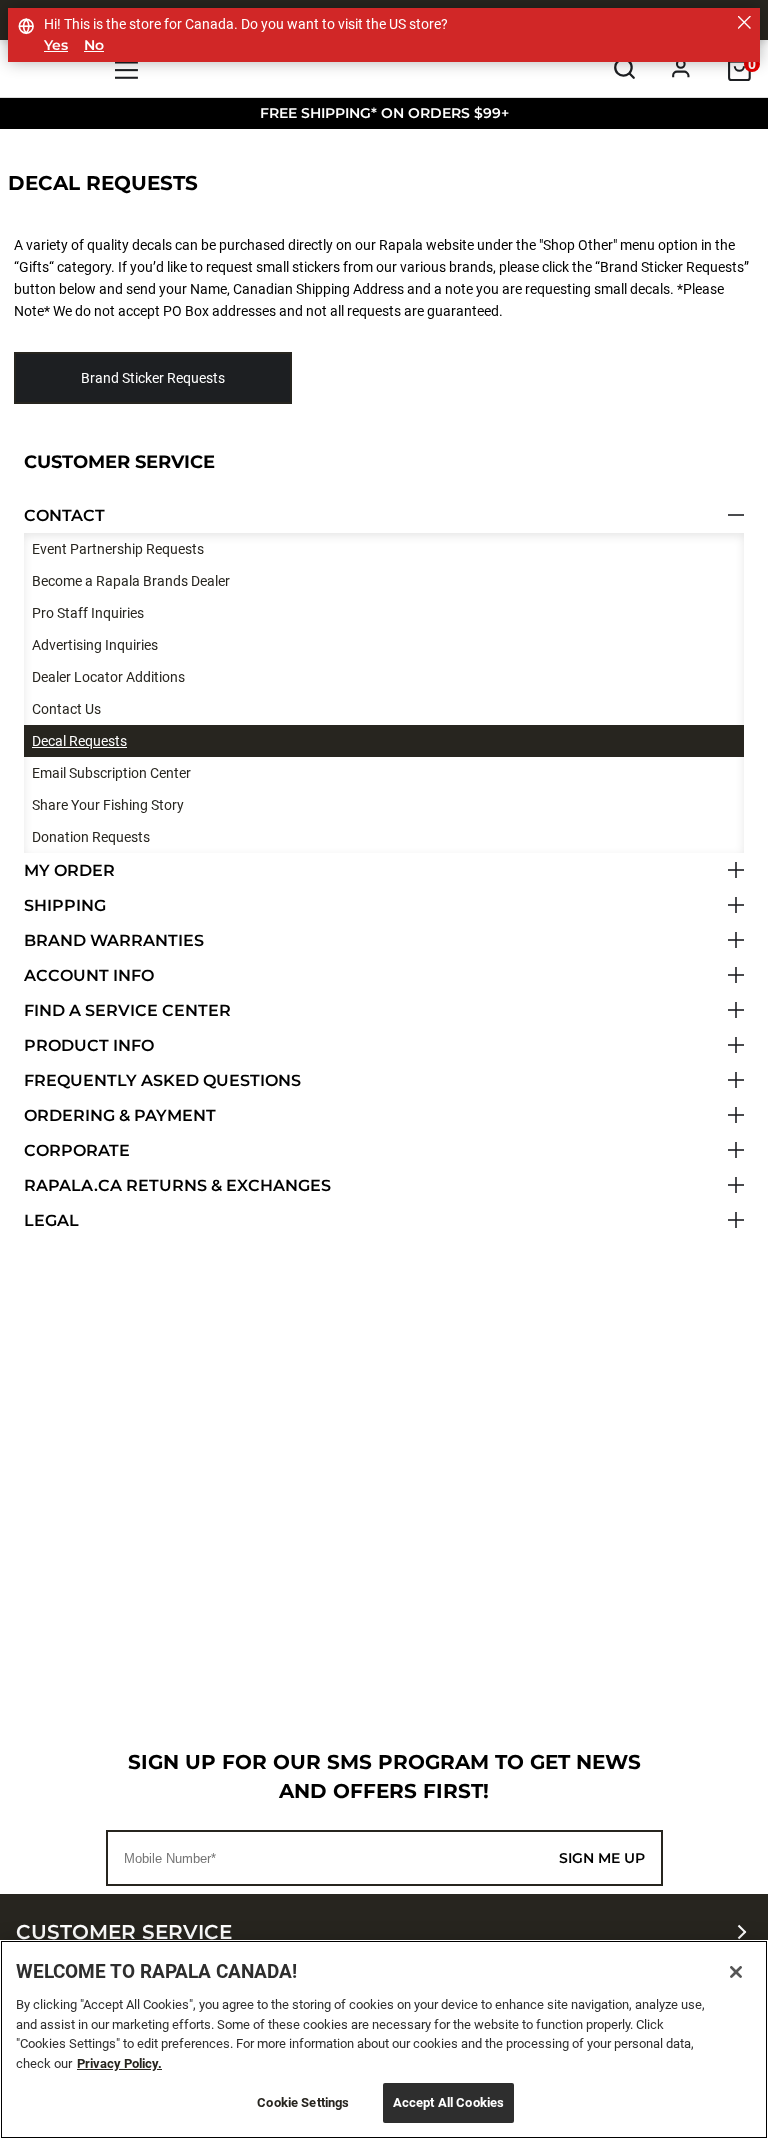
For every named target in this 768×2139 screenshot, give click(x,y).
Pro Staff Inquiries (88, 613)
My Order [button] (69, 870)
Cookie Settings (303, 2102)
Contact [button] (64, 515)
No (94, 45)
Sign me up (602, 1858)
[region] (384, 2039)
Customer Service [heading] (124, 1932)
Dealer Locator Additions (108, 677)
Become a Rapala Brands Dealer (131, 581)
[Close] (736, 1972)
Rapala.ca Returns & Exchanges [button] (177, 1185)
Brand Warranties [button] (114, 940)
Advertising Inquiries (95, 645)
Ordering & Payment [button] (120, 1115)
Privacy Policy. (119, 2063)
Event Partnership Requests (118, 549)
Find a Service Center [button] (127, 1010)
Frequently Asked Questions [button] (162, 1080)
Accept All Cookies (448, 2102)
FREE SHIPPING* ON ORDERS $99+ (384, 113)
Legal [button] (51, 1220)
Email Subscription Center (111, 773)
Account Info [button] (89, 975)
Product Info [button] (89, 1045)
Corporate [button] (77, 1150)
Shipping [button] (65, 905)
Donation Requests (91, 837)
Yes (56, 45)
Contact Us (66, 709)
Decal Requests (79, 741)
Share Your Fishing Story (108, 805)
